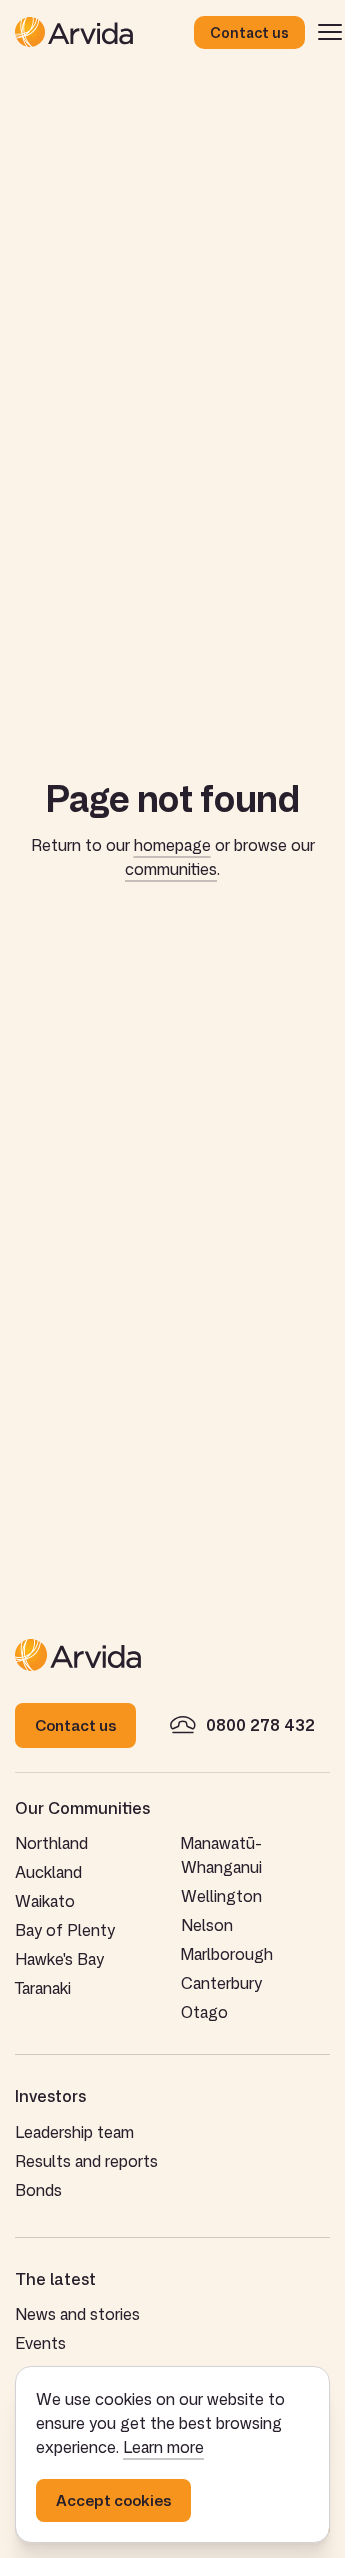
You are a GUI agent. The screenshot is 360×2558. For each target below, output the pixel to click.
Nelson (207, 1925)
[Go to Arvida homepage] (104, 32)
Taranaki (43, 1988)
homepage (172, 845)
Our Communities (82, 1808)
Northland (51, 1843)
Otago (204, 2012)
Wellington (221, 1896)
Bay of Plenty (65, 1930)
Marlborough (227, 1954)
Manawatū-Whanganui (221, 1855)
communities (171, 869)
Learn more (163, 2447)
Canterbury (221, 1983)
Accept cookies (113, 2500)
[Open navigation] (330, 32)
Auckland (48, 1872)
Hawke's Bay (59, 1959)
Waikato (45, 1901)
